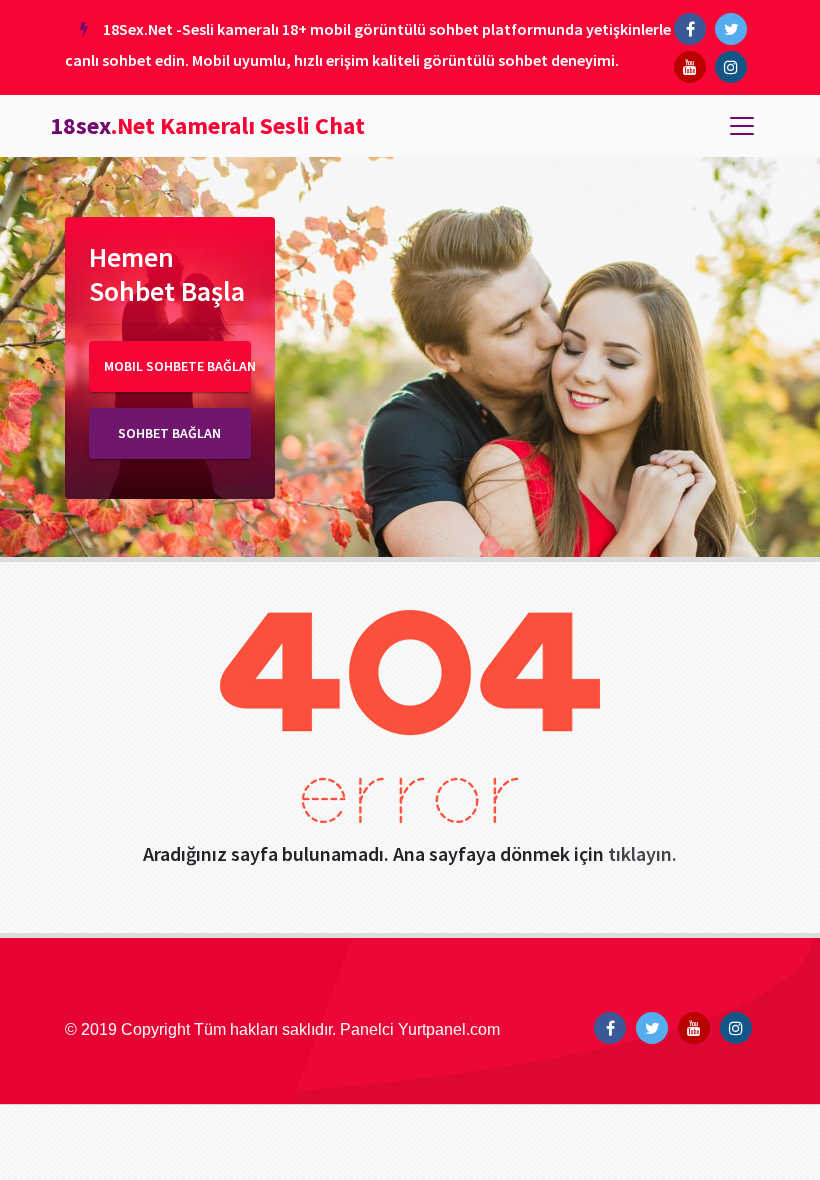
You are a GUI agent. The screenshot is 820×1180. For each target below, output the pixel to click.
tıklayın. (642, 853)
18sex (207, 125)
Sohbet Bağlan (169, 433)
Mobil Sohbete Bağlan (177, 366)
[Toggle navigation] (742, 126)
